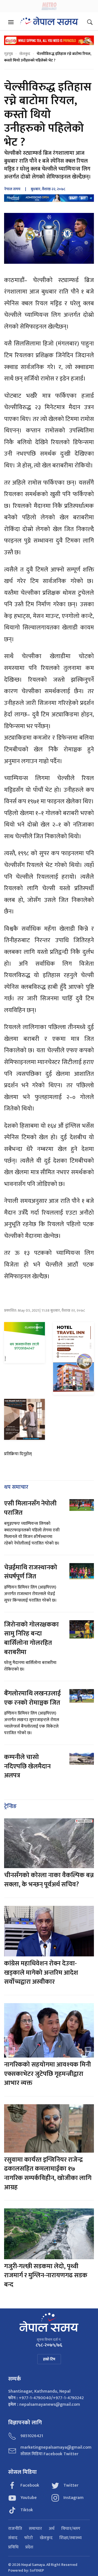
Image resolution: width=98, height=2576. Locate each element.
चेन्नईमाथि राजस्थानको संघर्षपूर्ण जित (31, 1572)
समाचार (35, 2529)
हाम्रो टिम (49, 2359)
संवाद (13, 2538)
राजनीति (15, 2529)
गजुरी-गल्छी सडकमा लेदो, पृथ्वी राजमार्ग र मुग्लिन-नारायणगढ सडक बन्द (46, 2275)
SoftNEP (37, 2570)
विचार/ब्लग (71, 2529)
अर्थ (52, 2529)
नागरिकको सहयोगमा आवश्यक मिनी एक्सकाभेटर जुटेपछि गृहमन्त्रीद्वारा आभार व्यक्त (48, 2074)
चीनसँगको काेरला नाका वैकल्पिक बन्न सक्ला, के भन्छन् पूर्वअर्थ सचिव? (49, 1880)
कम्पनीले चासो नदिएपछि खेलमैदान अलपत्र (27, 1766)
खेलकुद (25, 54)
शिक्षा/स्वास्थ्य (71, 2538)
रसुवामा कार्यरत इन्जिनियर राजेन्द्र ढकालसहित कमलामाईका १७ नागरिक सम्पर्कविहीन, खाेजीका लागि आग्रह (48, 2174)
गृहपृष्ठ (8, 54)
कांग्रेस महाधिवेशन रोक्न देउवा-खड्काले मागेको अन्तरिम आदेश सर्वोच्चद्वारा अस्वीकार (41, 1973)
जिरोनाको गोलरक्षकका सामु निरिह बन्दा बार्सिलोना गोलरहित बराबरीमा (31, 1638)
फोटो (29, 2538)
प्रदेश (29, 2547)
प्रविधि (13, 2547)
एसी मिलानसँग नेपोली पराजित (30, 1508)
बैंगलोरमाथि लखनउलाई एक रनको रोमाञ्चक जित (32, 1698)
